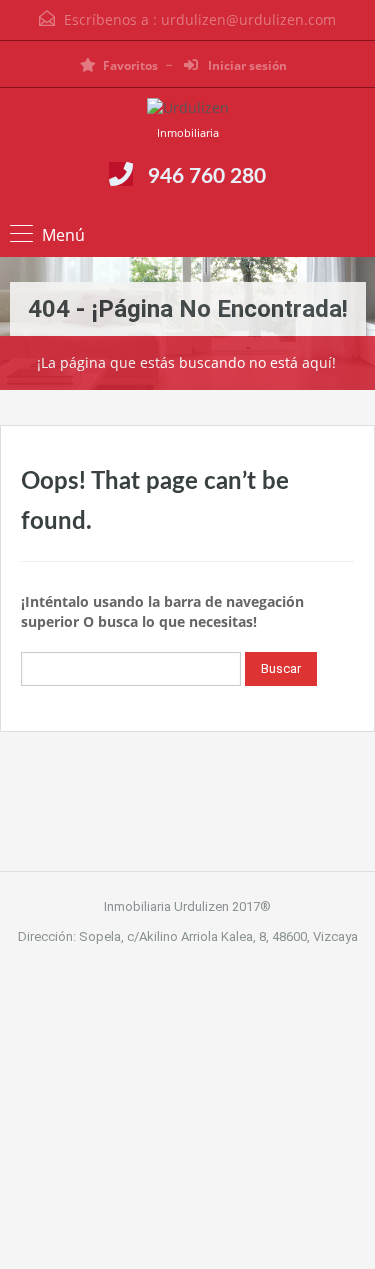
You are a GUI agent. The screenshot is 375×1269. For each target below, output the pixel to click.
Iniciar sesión (246, 65)
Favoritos (130, 65)
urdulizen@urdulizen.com (248, 19)
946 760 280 (207, 176)
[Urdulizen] (188, 110)
